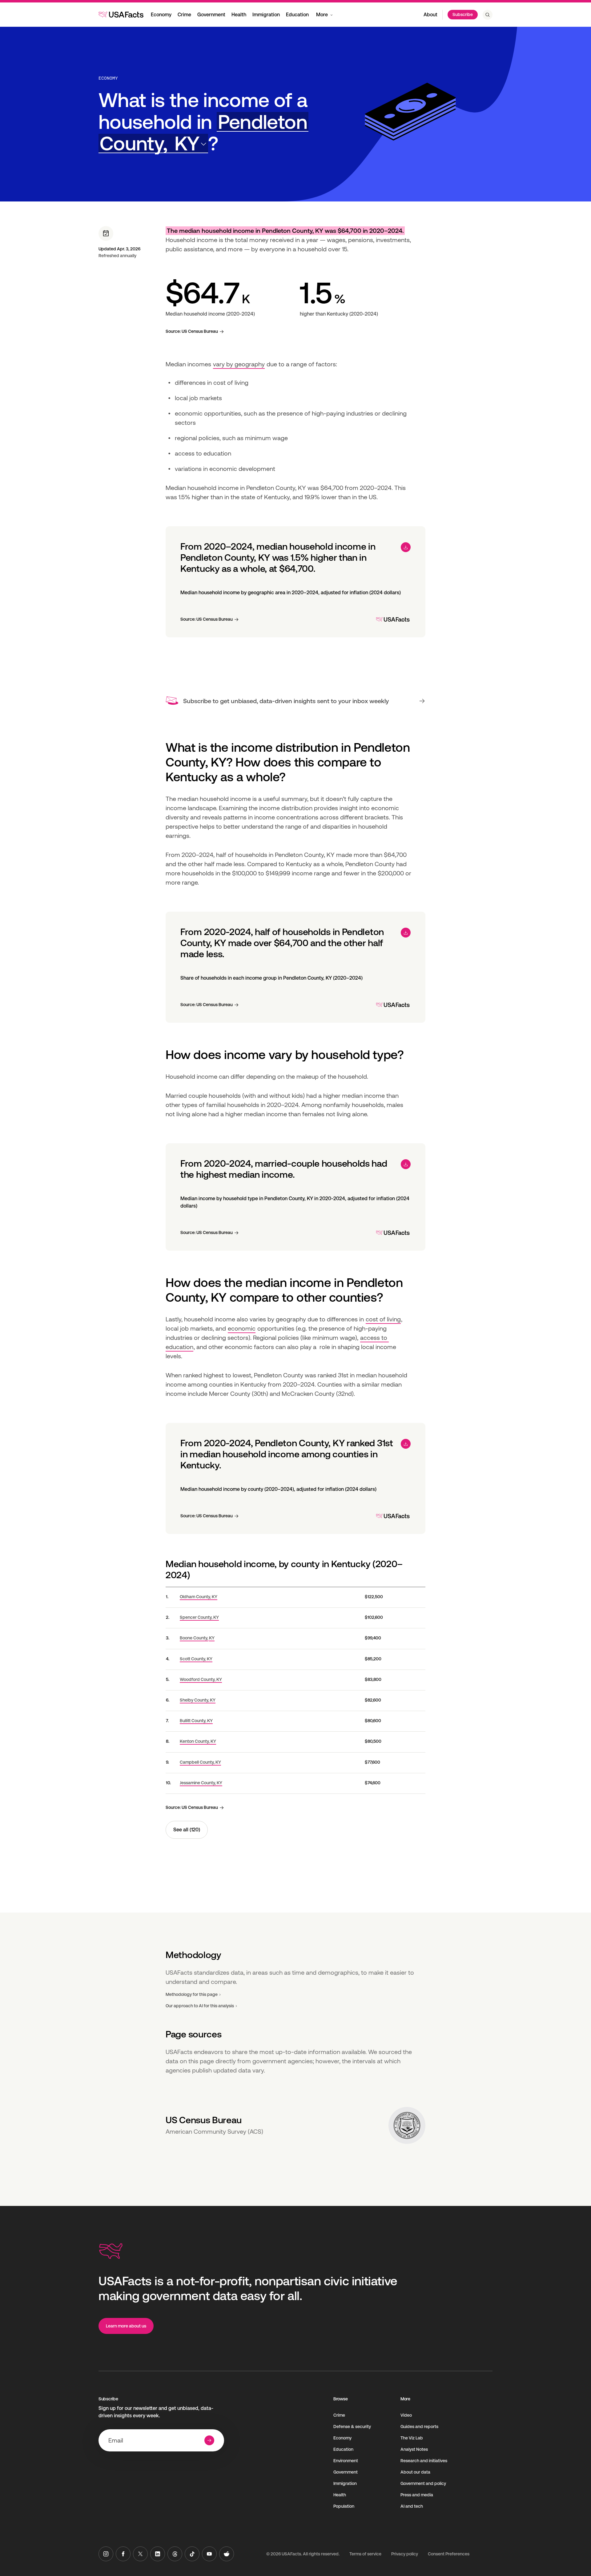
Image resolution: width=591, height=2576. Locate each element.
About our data (415, 2472)
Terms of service (365, 2554)
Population (344, 2506)
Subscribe (463, 14)
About (430, 15)
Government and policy (423, 2483)
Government (211, 15)
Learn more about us (126, 2326)
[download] (406, 547)
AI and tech (412, 2506)
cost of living (383, 1319)
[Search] (488, 15)
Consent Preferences (449, 2554)
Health (239, 15)
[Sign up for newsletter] (209, 2440)
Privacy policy (405, 2554)
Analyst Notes (414, 2449)
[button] (203, 133)
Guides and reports (419, 2427)
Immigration (266, 15)
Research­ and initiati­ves (424, 2461)
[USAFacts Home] (121, 14)
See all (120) (187, 1830)
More (322, 15)
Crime (184, 15)
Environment (346, 2461)
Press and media (417, 2495)
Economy (161, 15)
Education (297, 15)
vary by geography (239, 364)
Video (406, 2415)
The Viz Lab (412, 2438)
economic (242, 1328)
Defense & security (352, 2427)
